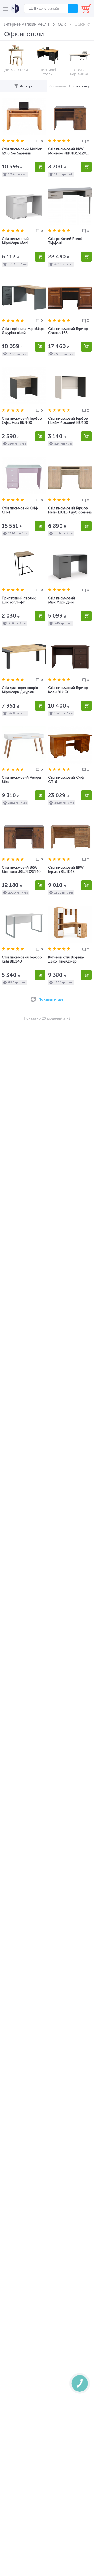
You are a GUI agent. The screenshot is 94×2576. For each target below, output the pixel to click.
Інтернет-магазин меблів (27, 24)
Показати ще (51, 999)
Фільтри (27, 86)
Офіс (62, 24)
